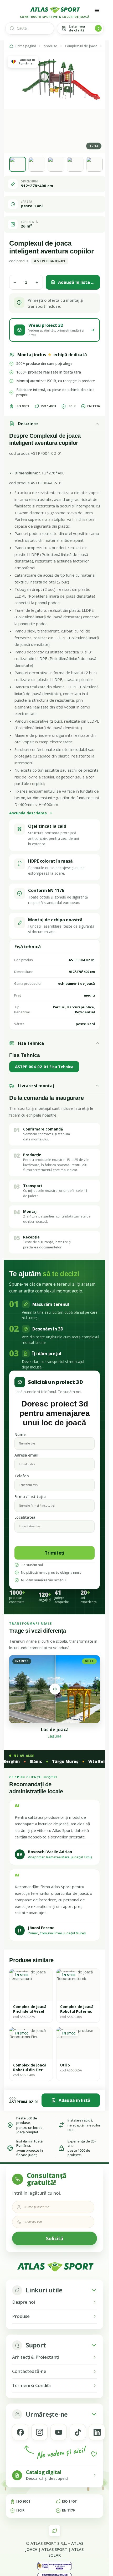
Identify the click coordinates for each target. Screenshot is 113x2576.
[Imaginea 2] (37, 164)
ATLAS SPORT (54, 2549)
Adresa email (26, 1455)
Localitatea (25, 1517)
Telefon (22, 1476)
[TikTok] (78, 2432)
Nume (20, 1434)
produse (50, 46)
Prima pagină (26, 46)
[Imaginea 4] (75, 164)
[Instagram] (39, 2432)
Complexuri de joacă (81, 46)
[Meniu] (97, 10)
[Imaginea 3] (56, 164)
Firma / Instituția (30, 1497)
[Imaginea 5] (94, 164)
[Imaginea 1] (18, 164)
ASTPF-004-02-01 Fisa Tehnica (44, 1067)
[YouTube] (59, 2432)
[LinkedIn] (97, 2432)
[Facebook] (20, 2432)
